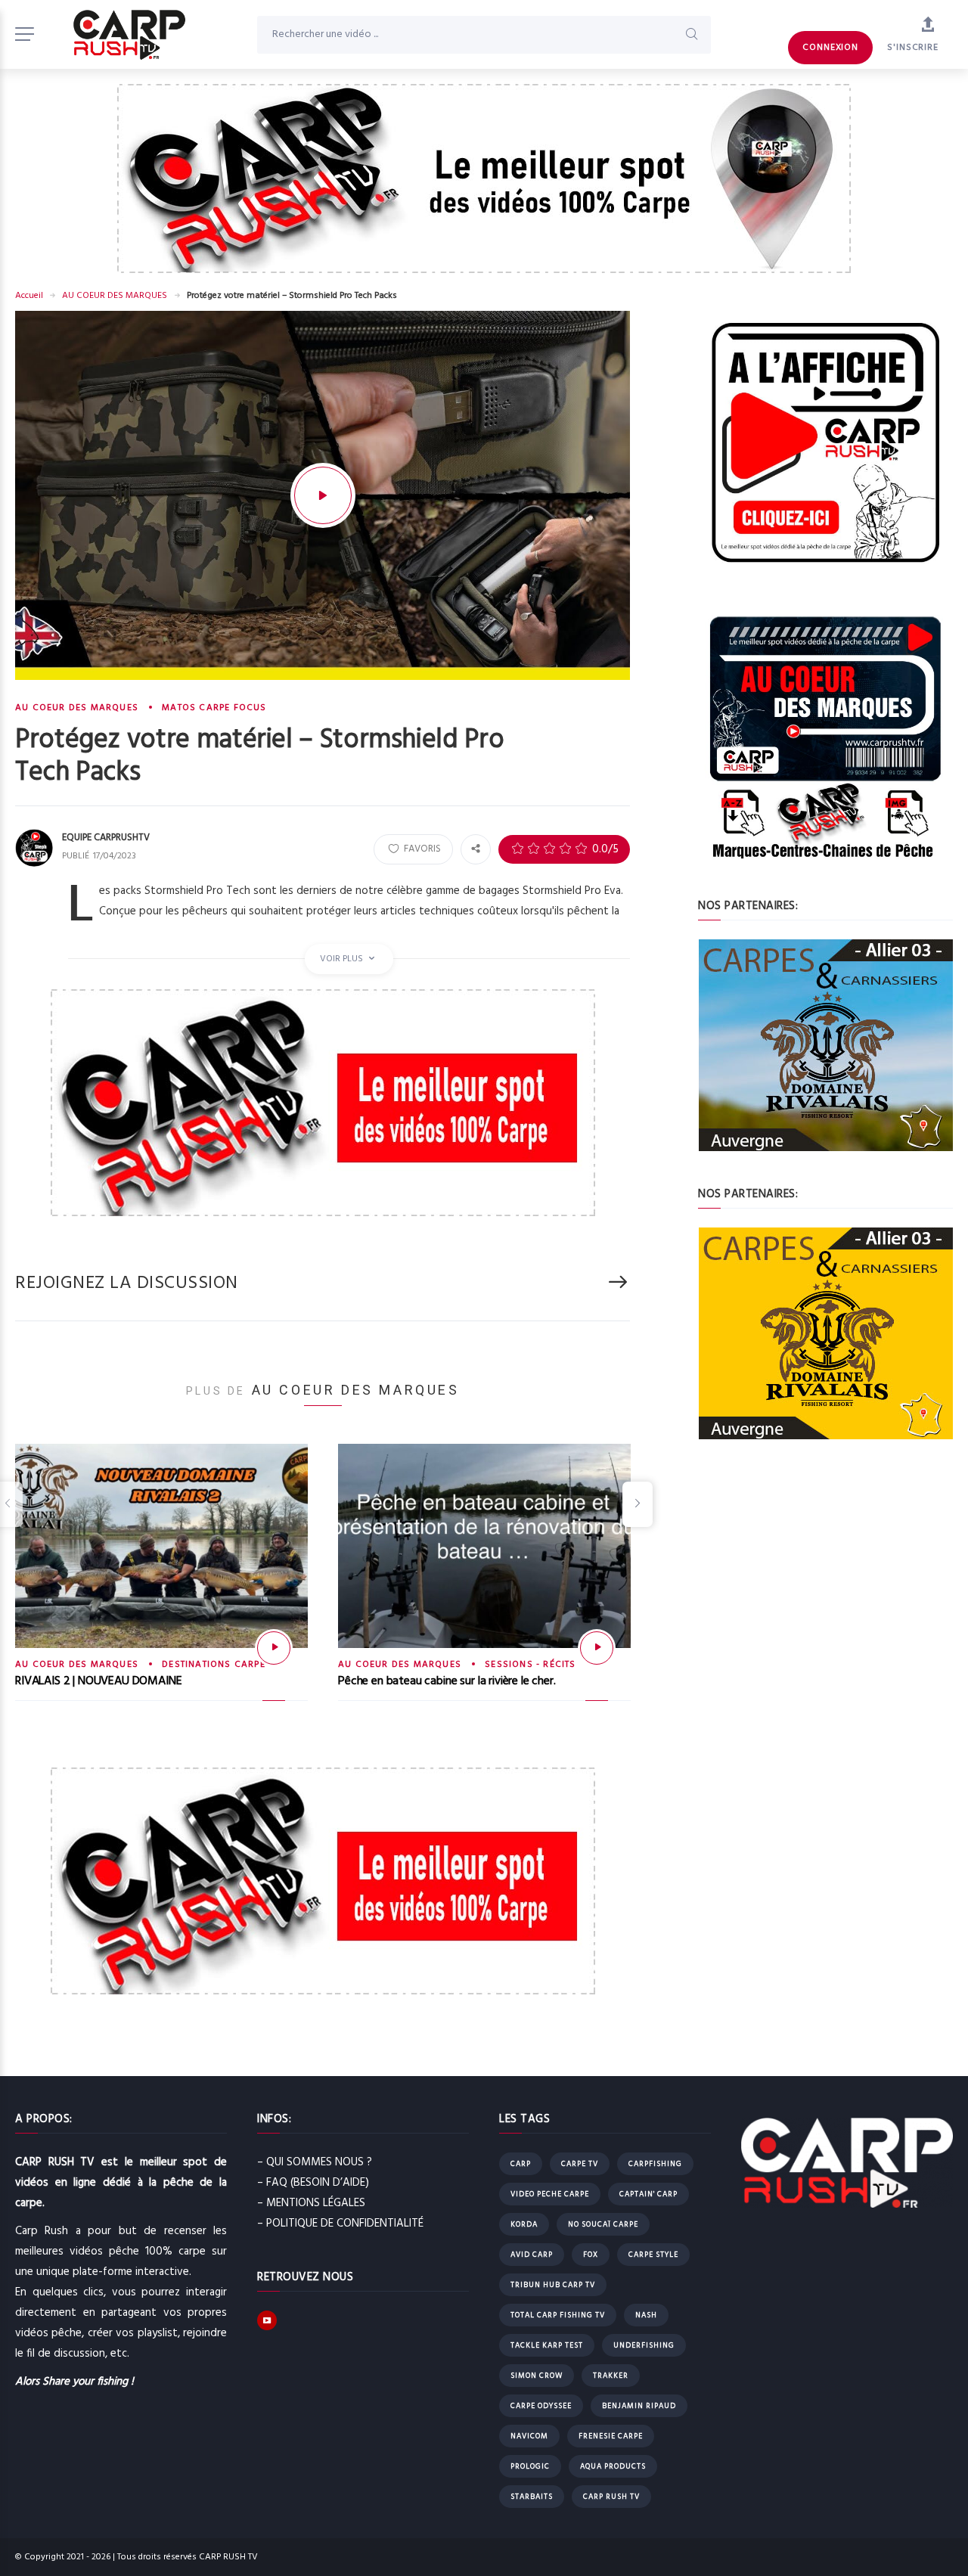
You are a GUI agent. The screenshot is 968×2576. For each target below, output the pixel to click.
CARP (521, 2164)
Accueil (29, 296)
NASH (646, 2315)
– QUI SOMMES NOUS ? (315, 2162)
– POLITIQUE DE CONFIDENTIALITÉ (340, 2224)
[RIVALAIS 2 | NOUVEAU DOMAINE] (274, 1648)
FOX (591, 2255)
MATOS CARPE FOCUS (214, 708)
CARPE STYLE (653, 2255)
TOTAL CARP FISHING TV (558, 2315)
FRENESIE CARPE (611, 2436)
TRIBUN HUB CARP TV (553, 2285)
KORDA (524, 2224)
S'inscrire (913, 48)
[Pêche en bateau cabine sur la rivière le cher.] (597, 1648)
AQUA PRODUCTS (613, 2466)
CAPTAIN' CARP (648, 2194)
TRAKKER (611, 2376)
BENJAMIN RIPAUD (639, 2406)
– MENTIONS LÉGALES (311, 2203)
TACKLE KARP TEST (547, 2345)
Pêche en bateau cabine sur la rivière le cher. (447, 1681)
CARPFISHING (655, 2164)
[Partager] (476, 849)
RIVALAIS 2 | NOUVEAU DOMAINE (99, 1681)
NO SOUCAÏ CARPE (603, 2224)
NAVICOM (529, 2436)
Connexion (830, 48)
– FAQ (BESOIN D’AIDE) (313, 2183)
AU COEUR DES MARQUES (115, 296)
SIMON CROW (537, 2376)
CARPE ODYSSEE (541, 2406)
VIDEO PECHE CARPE (550, 2194)
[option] (161, 1585)
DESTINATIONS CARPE (214, 1665)
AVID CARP (532, 2255)
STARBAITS (532, 2497)
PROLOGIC (530, 2466)
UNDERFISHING (644, 2345)
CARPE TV (580, 2164)
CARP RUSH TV (611, 2497)
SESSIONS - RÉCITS (530, 1665)
